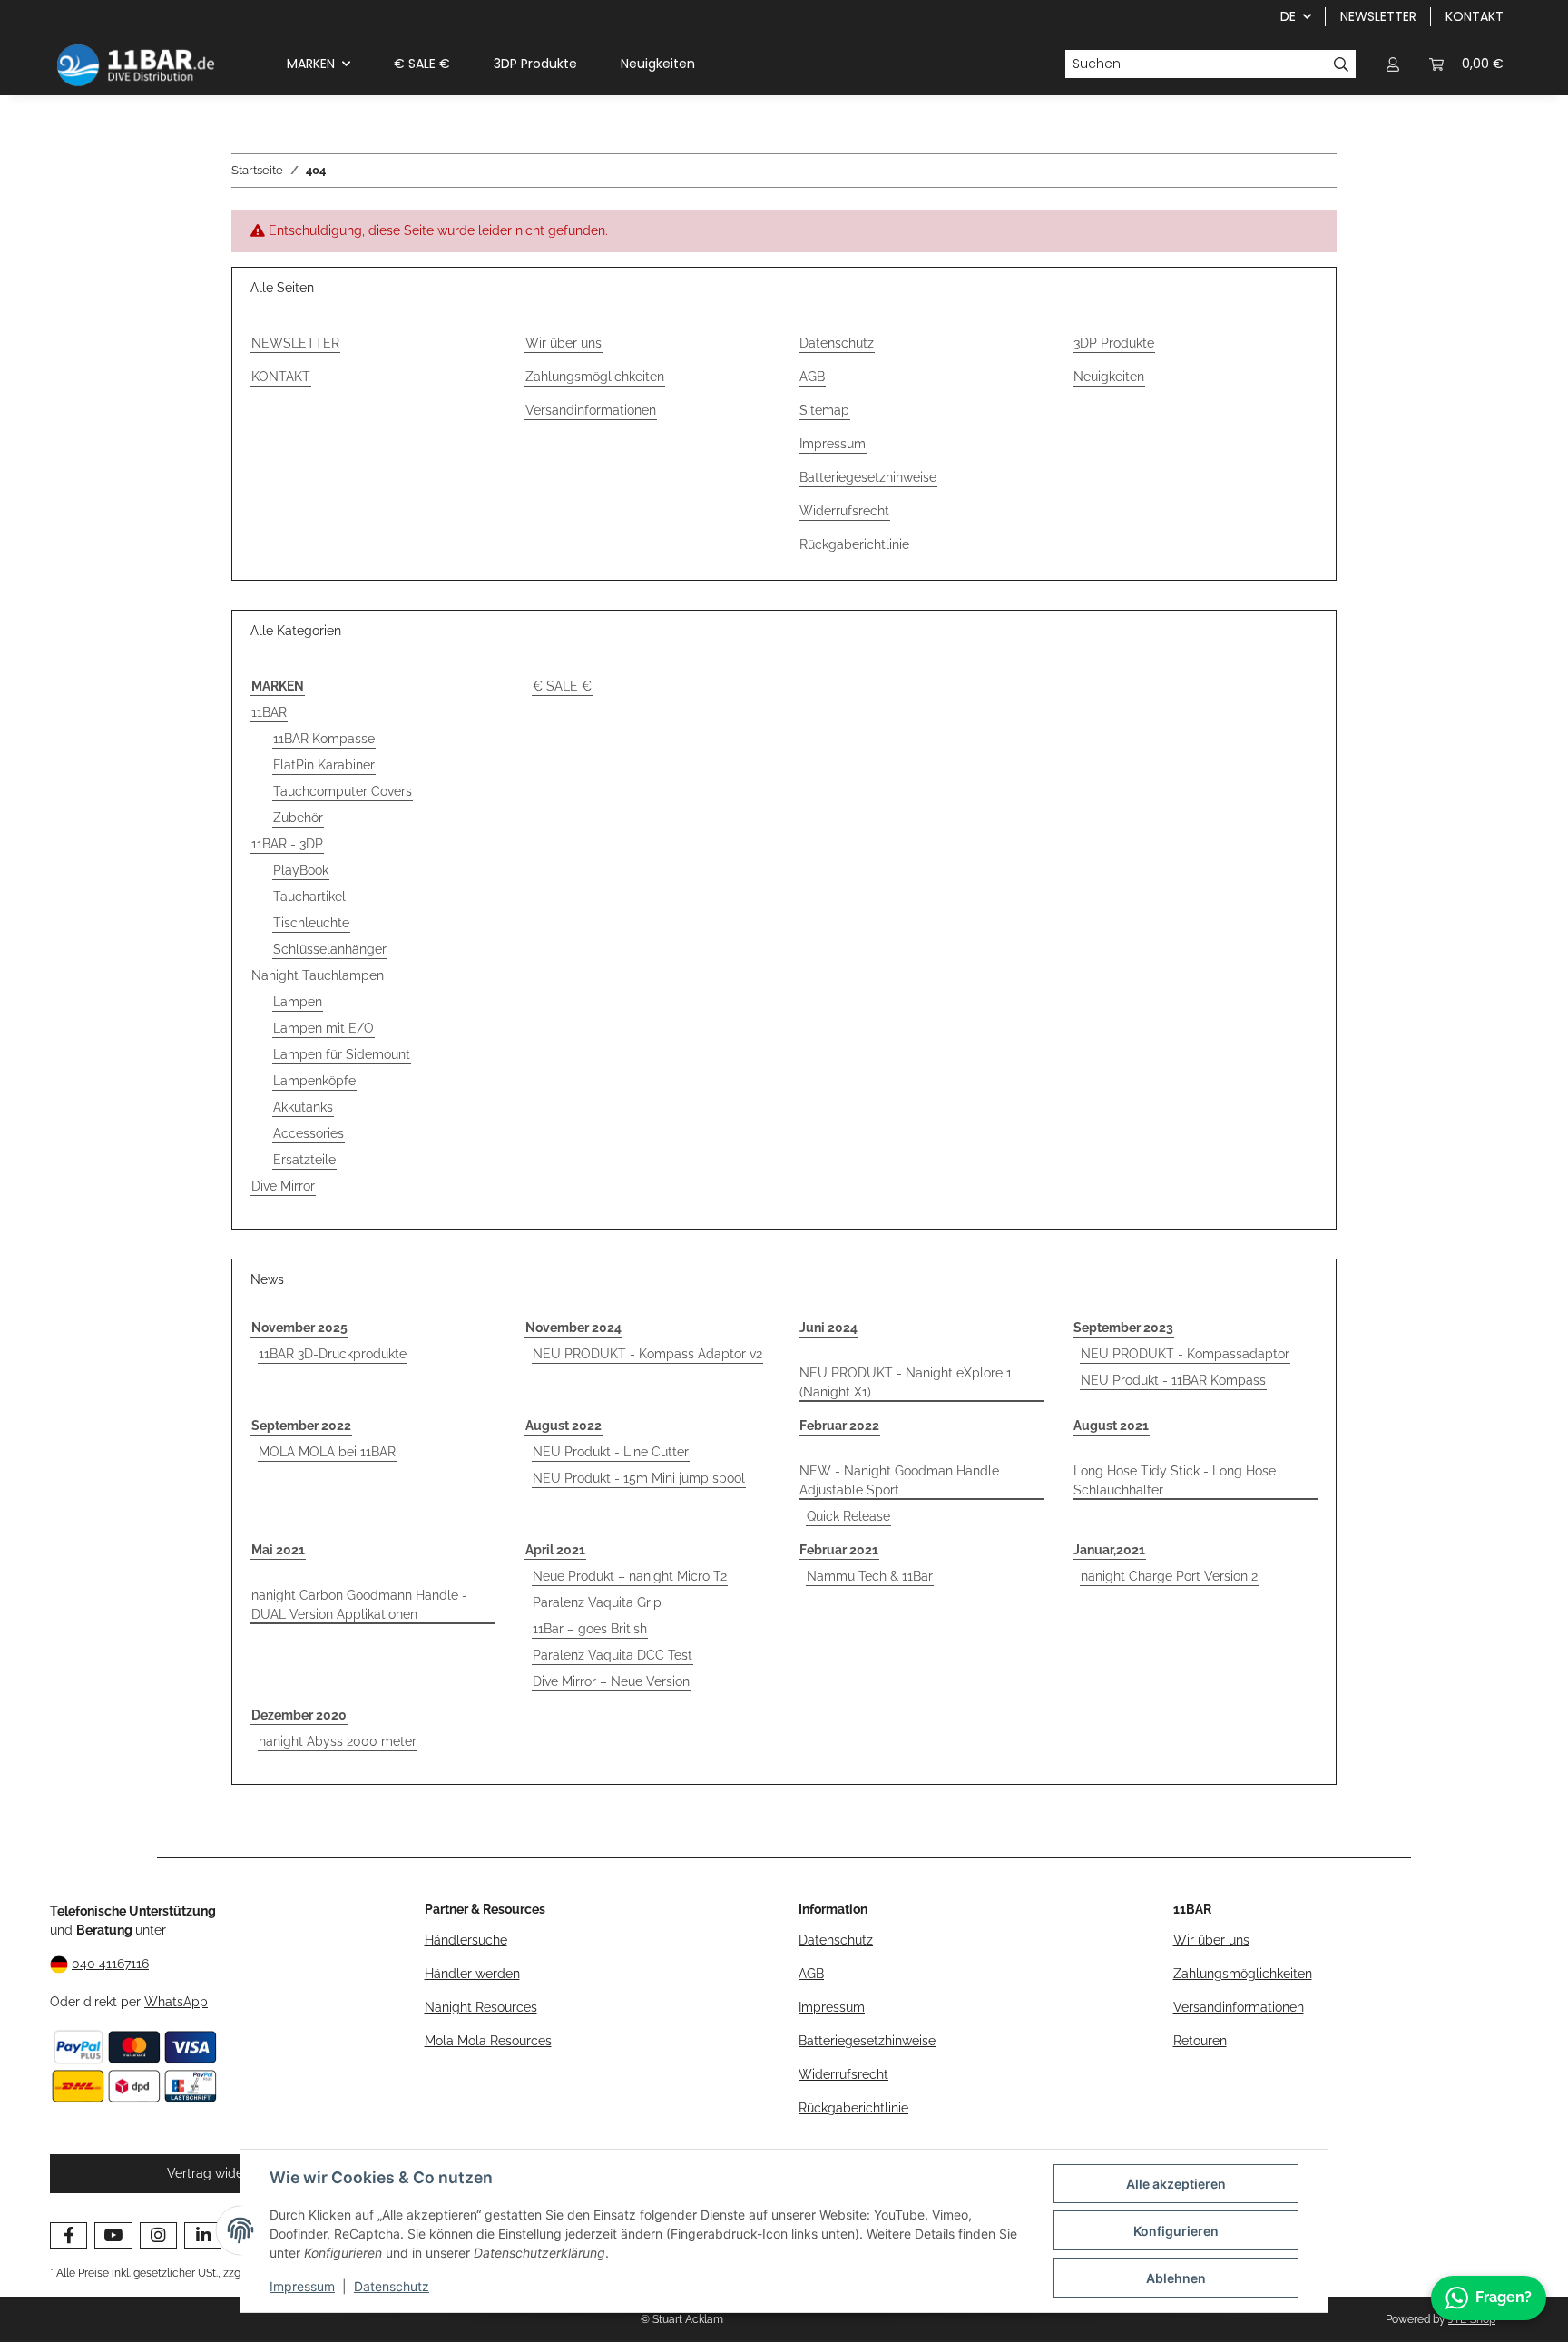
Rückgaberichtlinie (854, 544)
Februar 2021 (839, 1550)
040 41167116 (110, 1964)
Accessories (309, 1133)
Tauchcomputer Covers (343, 791)
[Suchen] (1342, 64)
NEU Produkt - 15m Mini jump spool (639, 1478)
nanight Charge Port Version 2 (1169, 1576)
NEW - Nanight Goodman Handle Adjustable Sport (899, 1480)
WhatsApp (176, 2002)
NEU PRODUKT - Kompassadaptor (1185, 1354)
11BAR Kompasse (324, 739)
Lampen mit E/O (323, 1028)
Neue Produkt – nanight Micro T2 (630, 1576)
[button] (1393, 64)
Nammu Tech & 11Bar (870, 1576)
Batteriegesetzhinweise (868, 477)
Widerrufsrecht (844, 511)
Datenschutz (392, 2286)
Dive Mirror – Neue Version (611, 1681)
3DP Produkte (535, 64)
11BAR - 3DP (287, 844)
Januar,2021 (1109, 1550)
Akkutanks (303, 1107)
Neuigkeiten (658, 64)
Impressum (302, 2286)
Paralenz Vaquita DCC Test (612, 1655)
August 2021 (1111, 1426)
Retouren (1200, 2041)
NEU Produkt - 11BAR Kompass (1173, 1380)
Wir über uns (563, 343)
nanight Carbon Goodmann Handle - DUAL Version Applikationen (359, 1605)
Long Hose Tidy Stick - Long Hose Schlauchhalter (1175, 1480)
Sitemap (824, 410)
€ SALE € (562, 686)
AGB (812, 377)
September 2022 (301, 1426)
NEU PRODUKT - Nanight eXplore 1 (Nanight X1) (906, 1382)
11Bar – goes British (590, 1629)
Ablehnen (1176, 2278)
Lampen (298, 1002)
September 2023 (1123, 1328)
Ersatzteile (304, 1160)
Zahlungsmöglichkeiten (595, 377)
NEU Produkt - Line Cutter (611, 1452)
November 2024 (573, 1328)
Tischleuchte (311, 923)
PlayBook (301, 870)
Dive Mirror (283, 1186)
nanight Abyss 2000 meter (338, 1741)
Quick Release (848, 1516)
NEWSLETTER (1378, 16)
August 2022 (563, 1426)
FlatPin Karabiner (324, 765)
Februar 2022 (839, 1426)
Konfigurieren (1176, 2231)
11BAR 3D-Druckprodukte (333, 1354)
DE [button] (1288, 16)
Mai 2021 (278, 1550)
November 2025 (299, 1328)
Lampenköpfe (314, 1081)
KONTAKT (1475, 16)
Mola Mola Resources (488, 2041)
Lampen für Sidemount (342, 1054)
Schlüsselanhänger (330, 949)
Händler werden (472, 1974)
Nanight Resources (481, 2007)
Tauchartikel (309, 897)
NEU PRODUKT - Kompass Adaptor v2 (647, 1354)
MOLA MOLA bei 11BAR (327, 1452)
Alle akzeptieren (1176, 2184)
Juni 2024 (828, 1328)
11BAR (269, 712)
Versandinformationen (591, 410)
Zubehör (298, 818)
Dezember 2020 (299, 1715)
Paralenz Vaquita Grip (597, 1602)
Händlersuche (466, 1940)
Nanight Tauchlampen (318, 975)
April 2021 (555, 1550)
